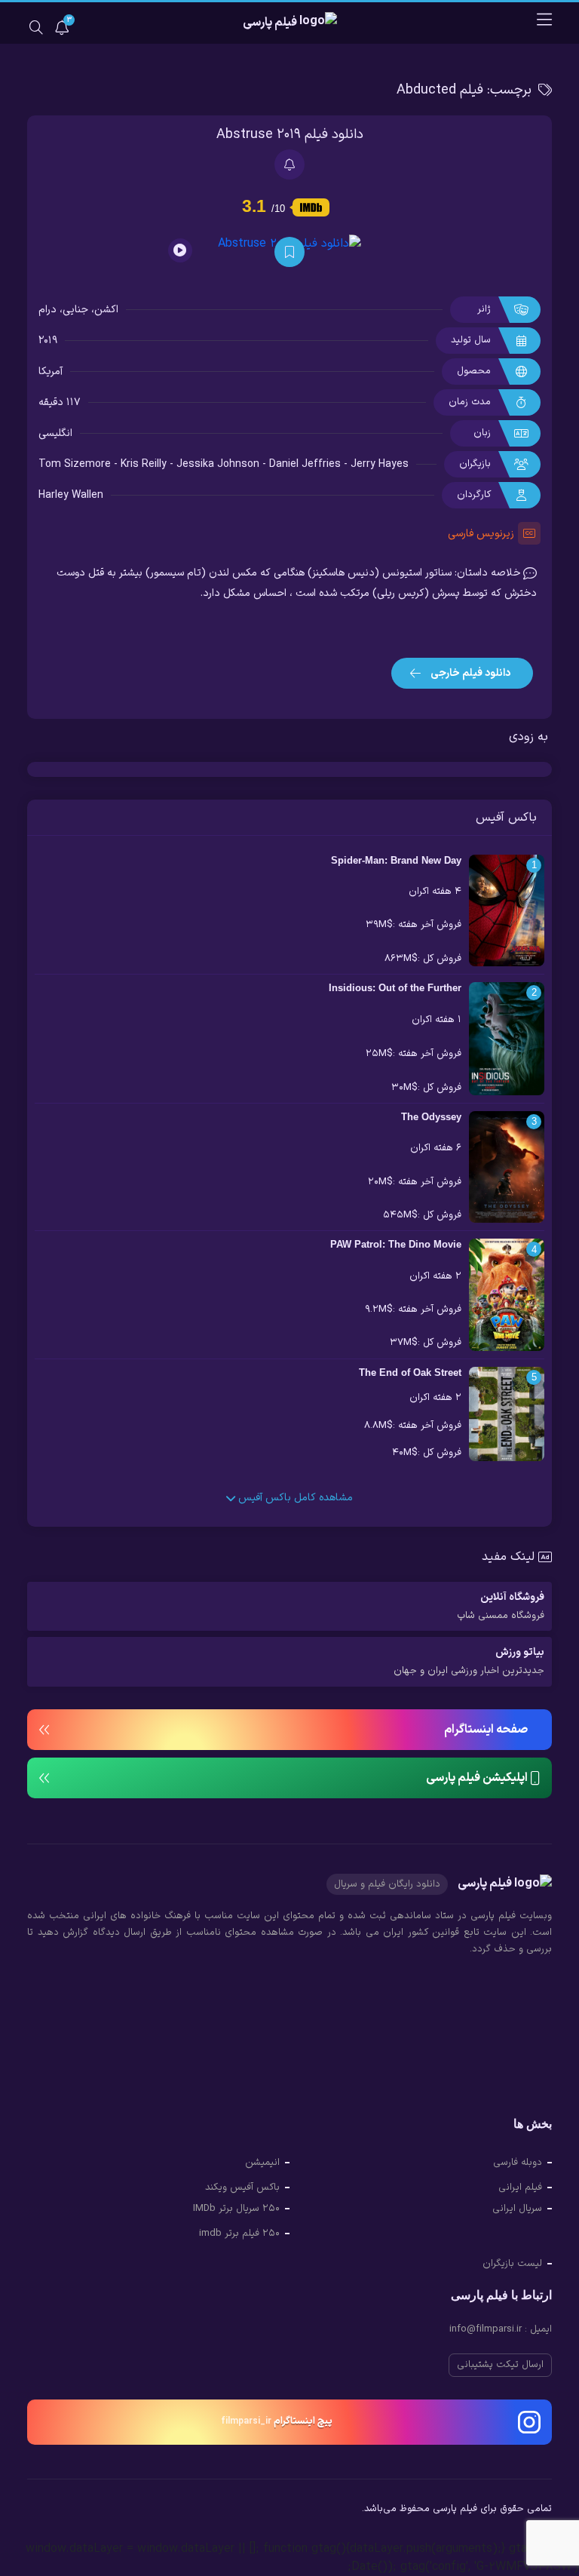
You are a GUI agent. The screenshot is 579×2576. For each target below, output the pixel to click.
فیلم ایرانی (520, 2188)
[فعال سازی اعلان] (289, 164)
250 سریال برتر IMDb (236, 2209)
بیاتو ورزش (469, 1661)
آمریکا (51, 372)
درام (47, 310)
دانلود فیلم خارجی (469, 673)
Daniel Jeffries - (310, 464)
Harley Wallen (71, 495)
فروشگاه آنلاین (501, 1606)
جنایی (75, 310)
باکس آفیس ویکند (242, 2188)
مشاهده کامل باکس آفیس (294, 1498)
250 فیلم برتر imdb (239, 2234)
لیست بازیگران (512, 2264)
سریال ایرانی (517, 2209)
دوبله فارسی (518, 2163)
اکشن (106, 310)
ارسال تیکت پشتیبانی (500, 2365)
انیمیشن (262, 2163)
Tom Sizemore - (80, 464)
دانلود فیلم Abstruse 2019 (290, 135)
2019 (48, 341)
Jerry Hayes (380, 464)
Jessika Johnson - (223, 464)
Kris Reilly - (149, 464)
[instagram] (39, 2511)
